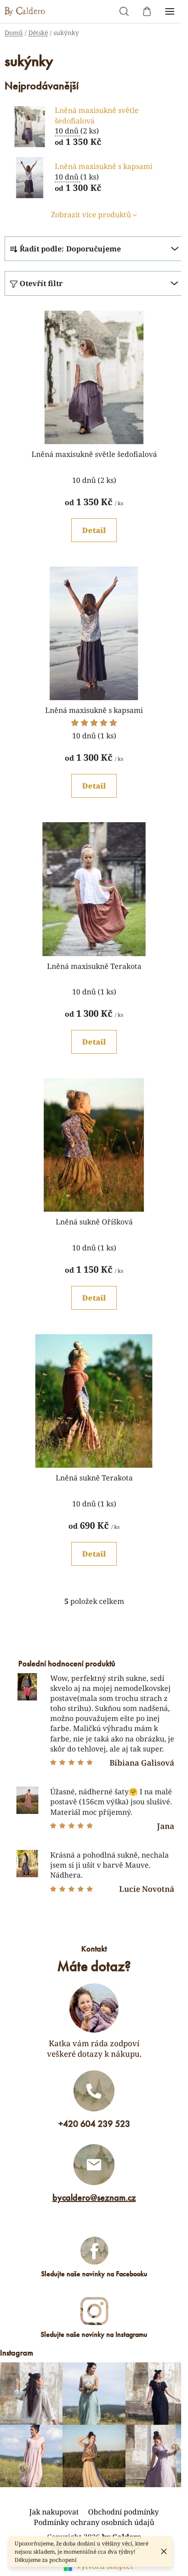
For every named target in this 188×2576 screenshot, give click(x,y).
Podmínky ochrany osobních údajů (94, 2522)
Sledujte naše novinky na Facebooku (94, 2274)
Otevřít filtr (41, 283)
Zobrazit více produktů (91, 215)
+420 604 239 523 (94, 2124)
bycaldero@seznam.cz (94, 2197)
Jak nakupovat (54, 2512)
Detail (94, 530)
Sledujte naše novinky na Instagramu (94, 2334)
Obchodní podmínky (123, 2512)
